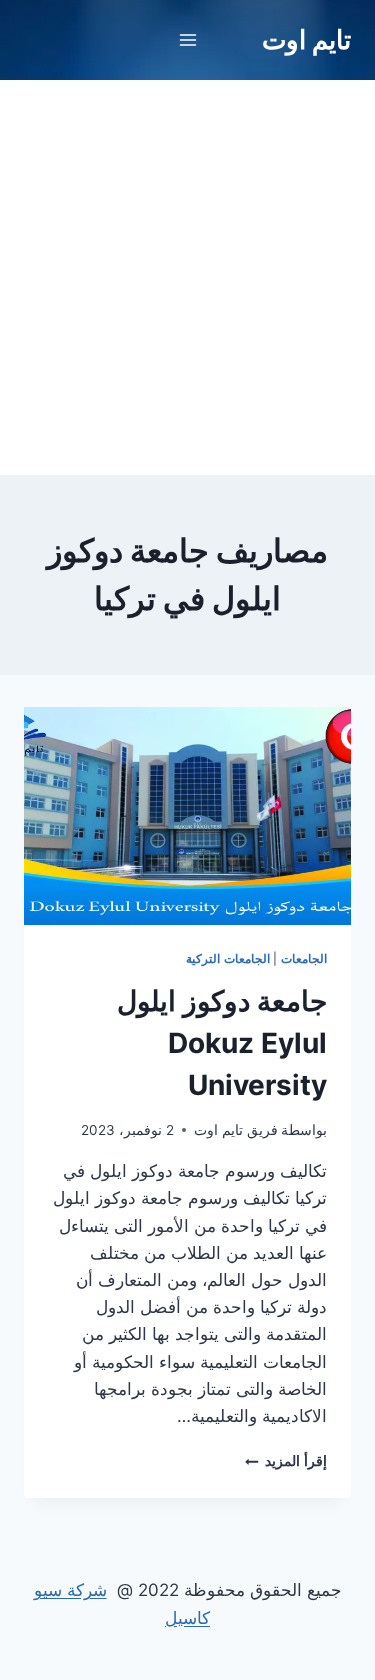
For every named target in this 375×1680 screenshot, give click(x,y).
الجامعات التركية (228, 958)
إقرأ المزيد (286, 1461)
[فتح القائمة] (187, 39)
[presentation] (187, 816)
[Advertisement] (187, 277)
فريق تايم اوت (236, 1130)
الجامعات (304, 958)
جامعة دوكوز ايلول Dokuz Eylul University (222, 1043)
